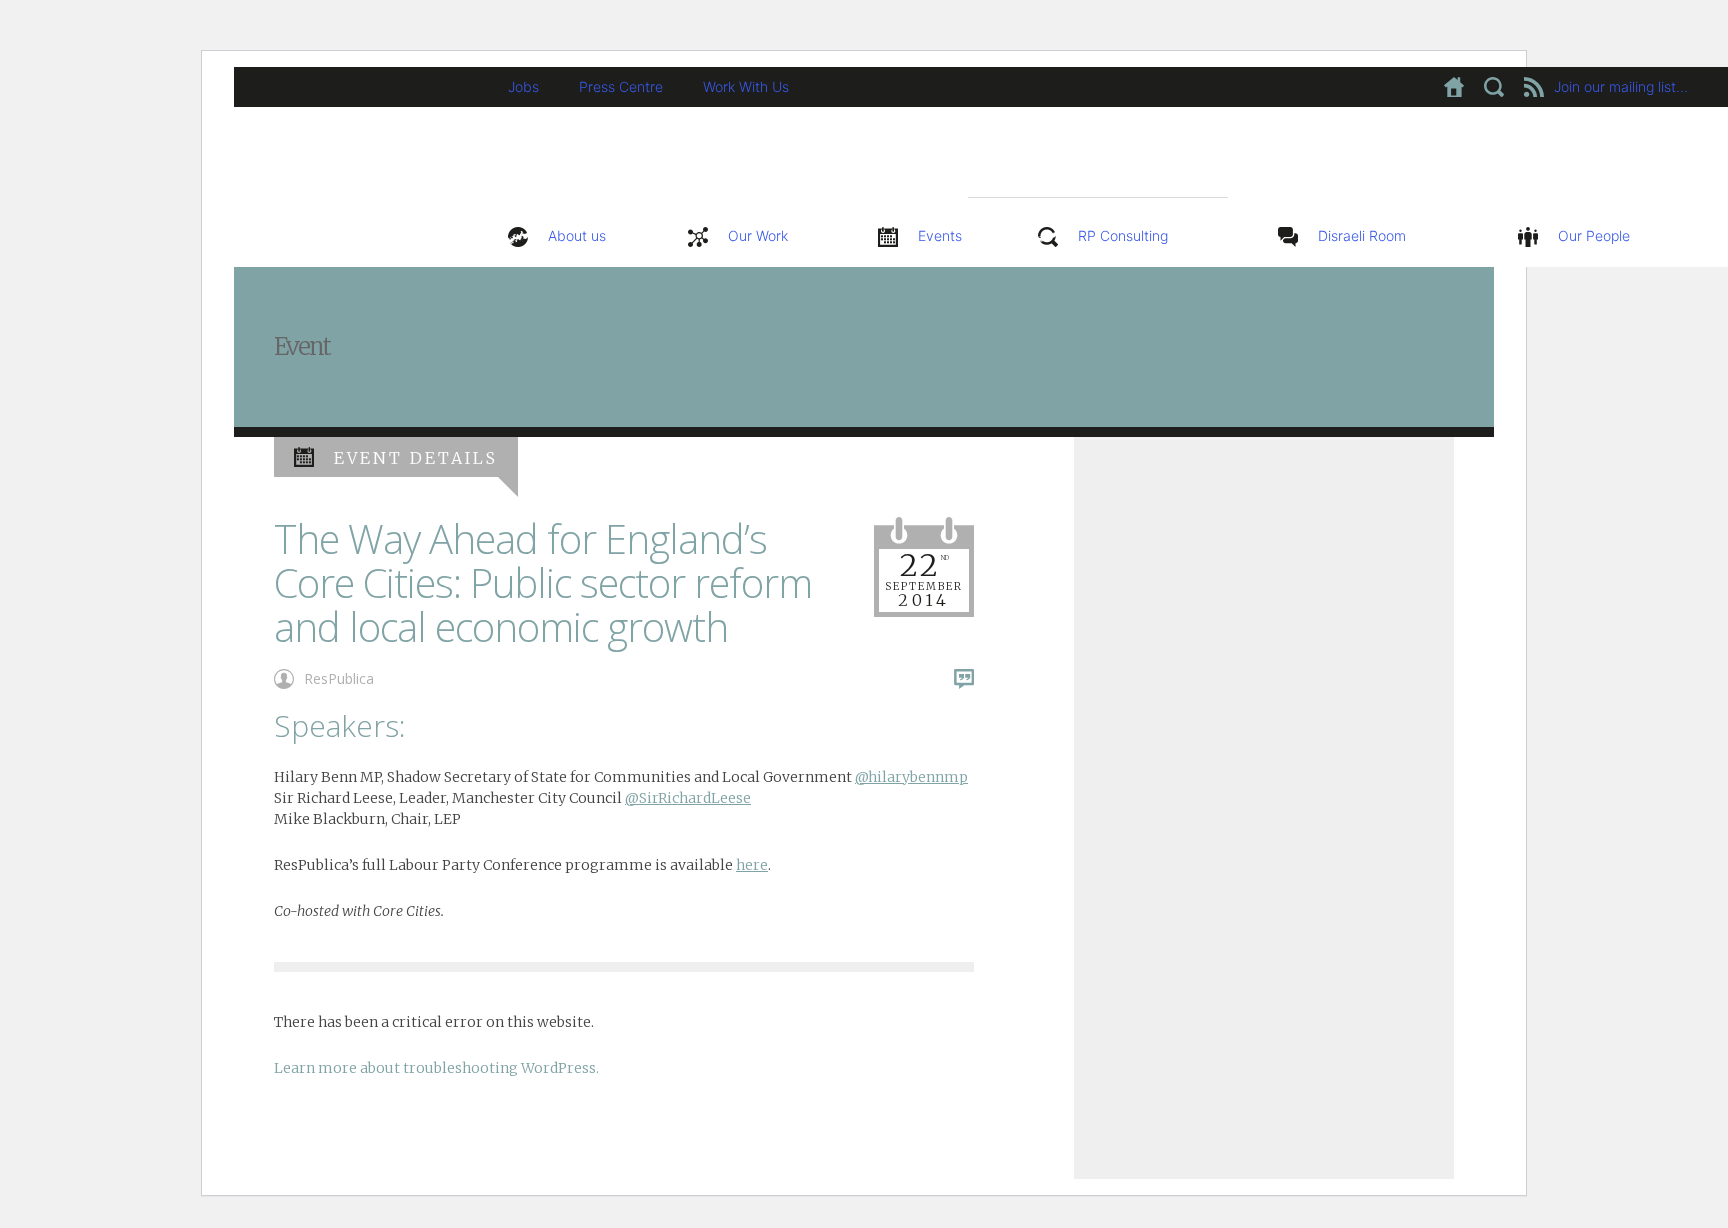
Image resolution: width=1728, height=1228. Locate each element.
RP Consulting (1123, 235)
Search (1494, 87)
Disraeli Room (1362, 235)
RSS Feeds (1534, 87)
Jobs (523, 86)
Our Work (758, 235)
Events (940, 235)
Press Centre (621, 86)
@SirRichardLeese (688, 798)
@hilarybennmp (911, 777)
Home (1454, 87)
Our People (1594, 235)
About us (577, 235)
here (752, 865)
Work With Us (746, 86)
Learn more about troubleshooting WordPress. (436, 1068)
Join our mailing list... (1621, 86)
